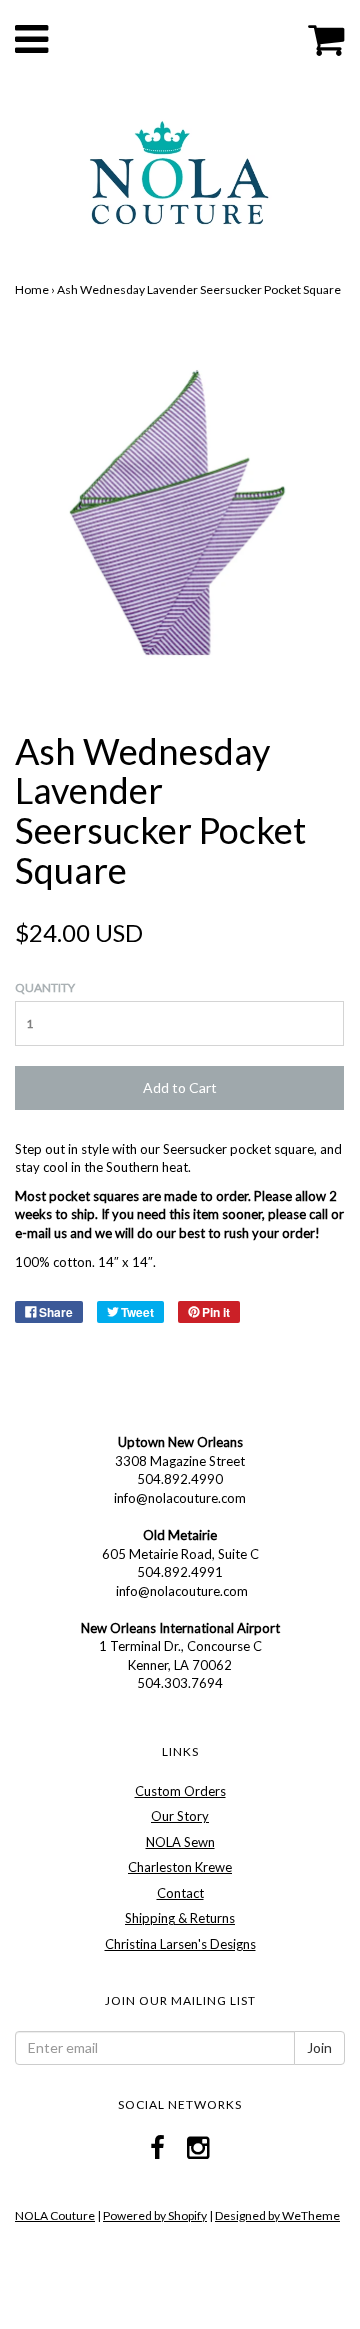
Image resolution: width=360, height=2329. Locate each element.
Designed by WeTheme (277, 2215)
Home (32, 289)
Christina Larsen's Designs (180, 1944)
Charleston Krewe (180, 1867)
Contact (180, 1893)
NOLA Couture (55, 2215)
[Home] (179, 170)
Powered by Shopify (155, 2215)
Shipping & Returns (180, 1918)
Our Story (180, 1816)
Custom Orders (180, 1791)
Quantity (45, 987)
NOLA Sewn (180, 1842)
